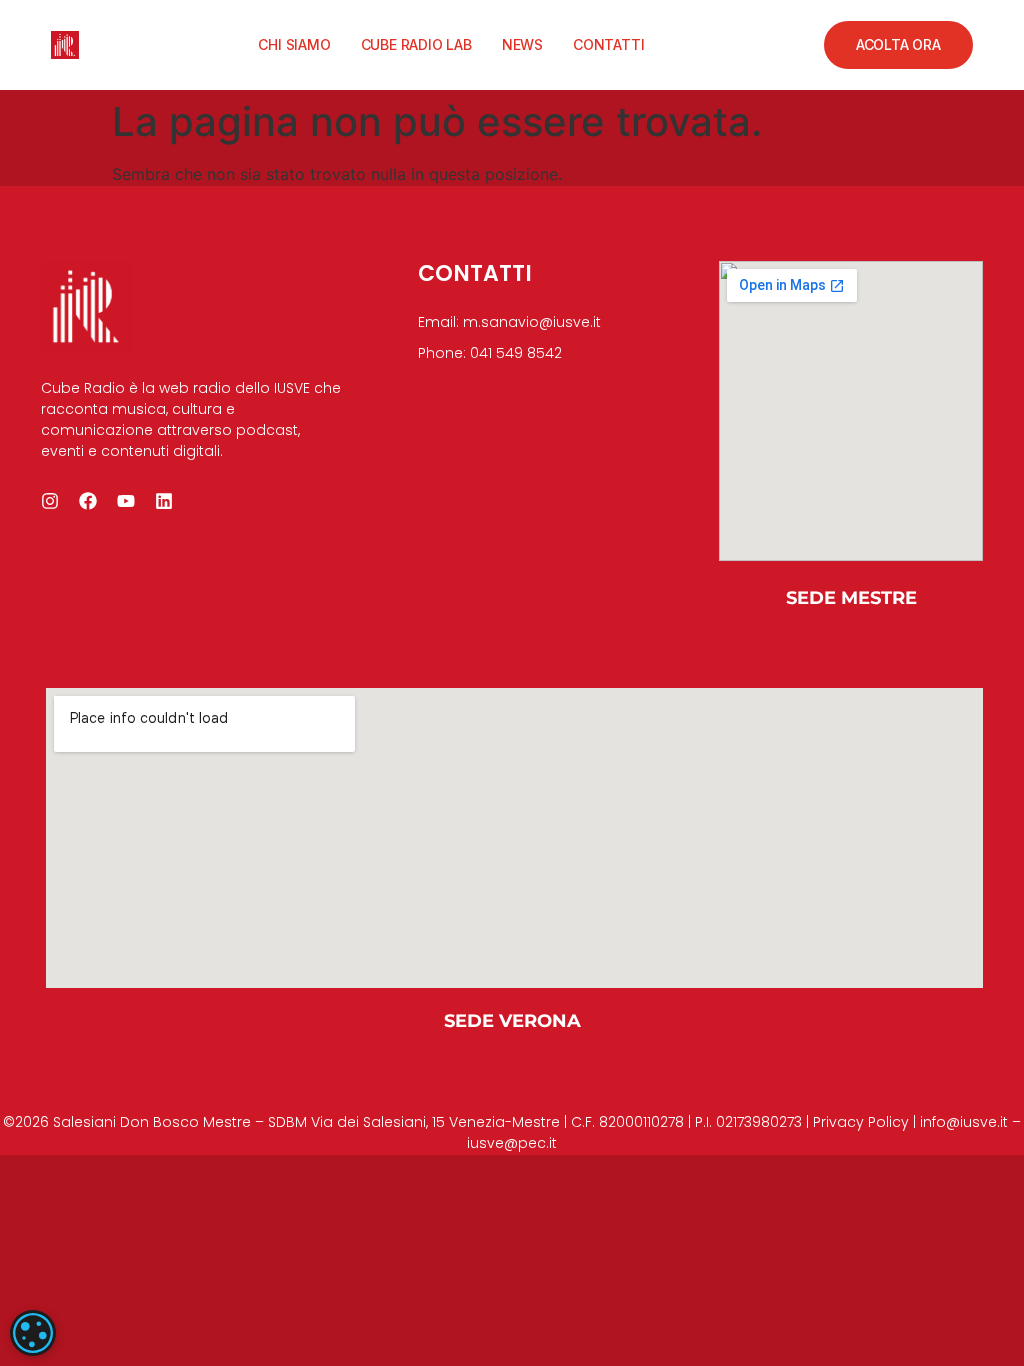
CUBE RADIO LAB (416, 44)
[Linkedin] (164, 501)
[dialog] (33, 1333)
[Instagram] (50, 501)
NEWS (522, 44)
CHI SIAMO (294, 44)
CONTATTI (608, 44)
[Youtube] (126, 501)
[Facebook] (88, 501)
